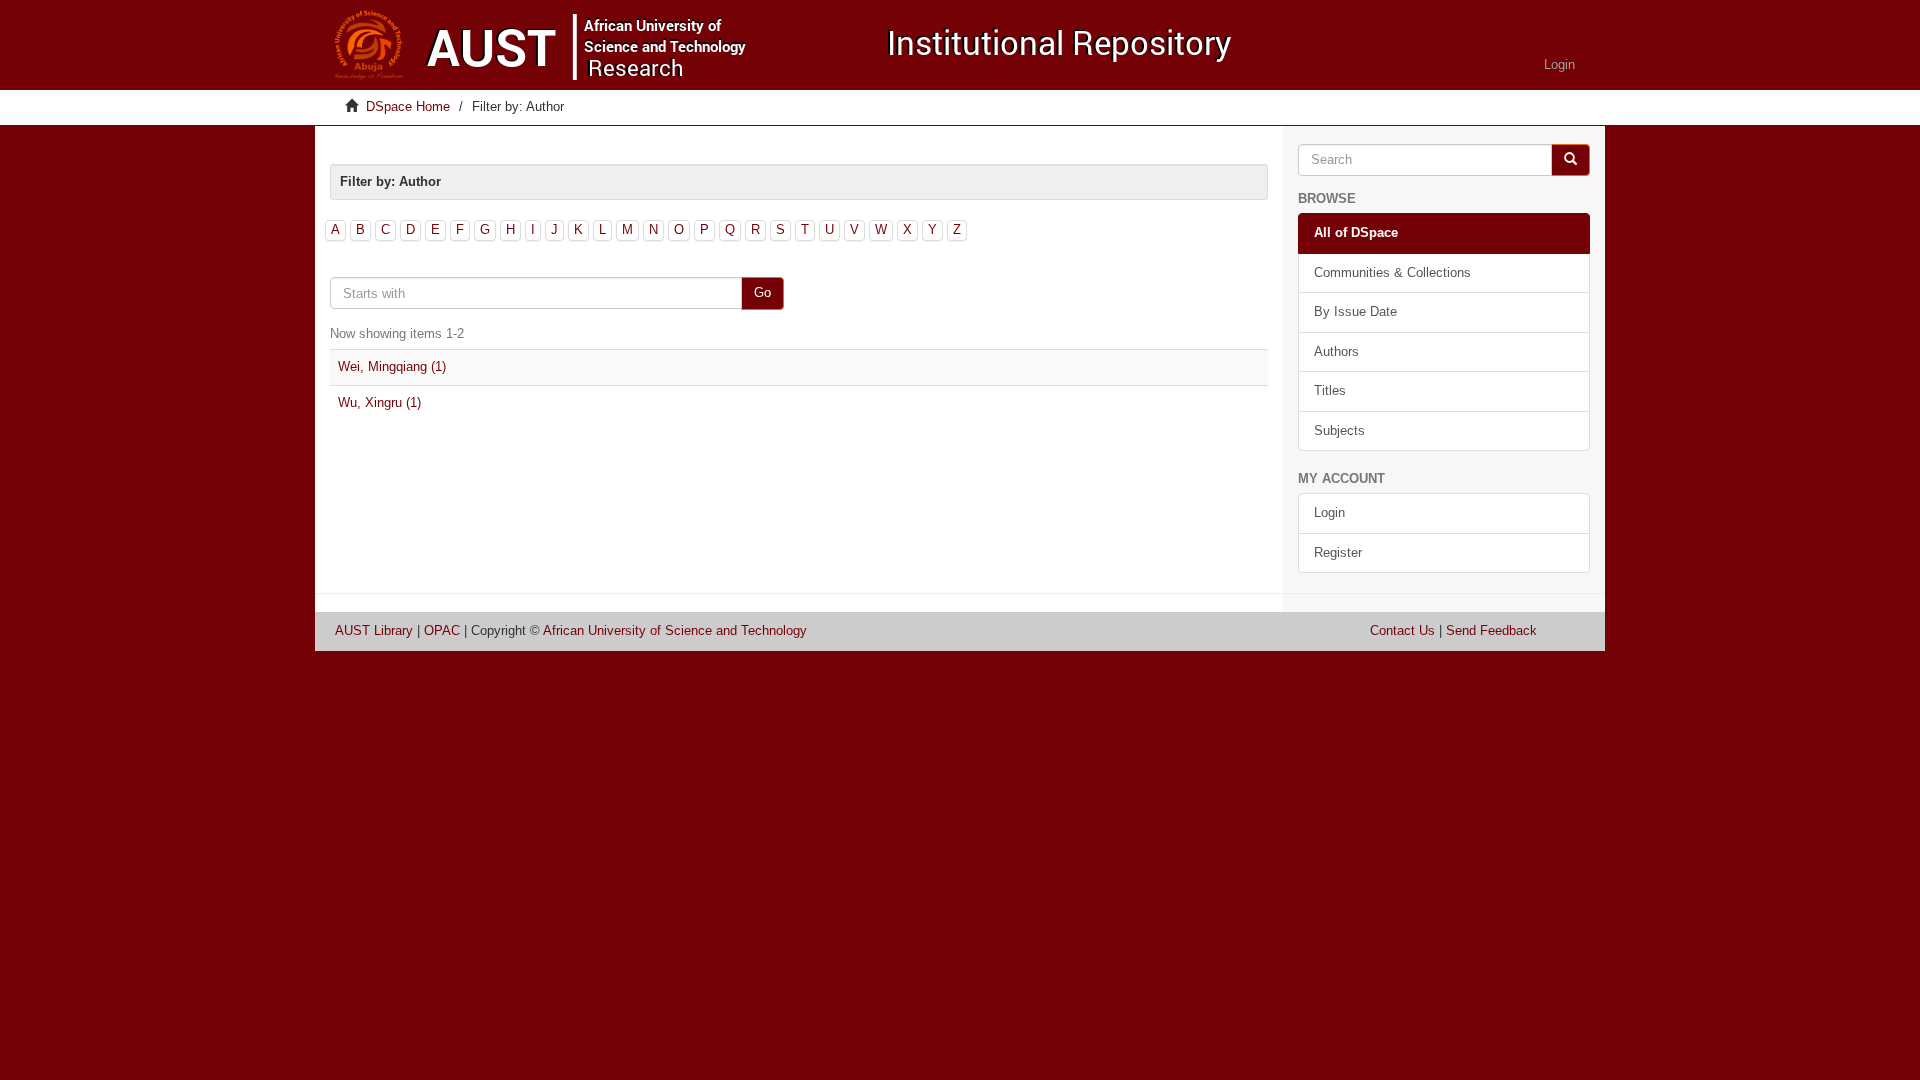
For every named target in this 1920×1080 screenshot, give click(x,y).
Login (1329, 512)
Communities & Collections (1392, 272)
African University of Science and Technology (675, 630)
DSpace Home (408, 106)
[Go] (1570, 160)
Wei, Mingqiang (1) (392, 366)
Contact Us (1402, 630)
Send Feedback (1491, 630)
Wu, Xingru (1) (379, 402)
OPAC (442, 630)
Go (762, 292)
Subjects (1339, 430)
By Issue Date (1355, 311)
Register (1338, 552)
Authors (1336, 351)
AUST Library (374, 630)
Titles (1330, 390)
